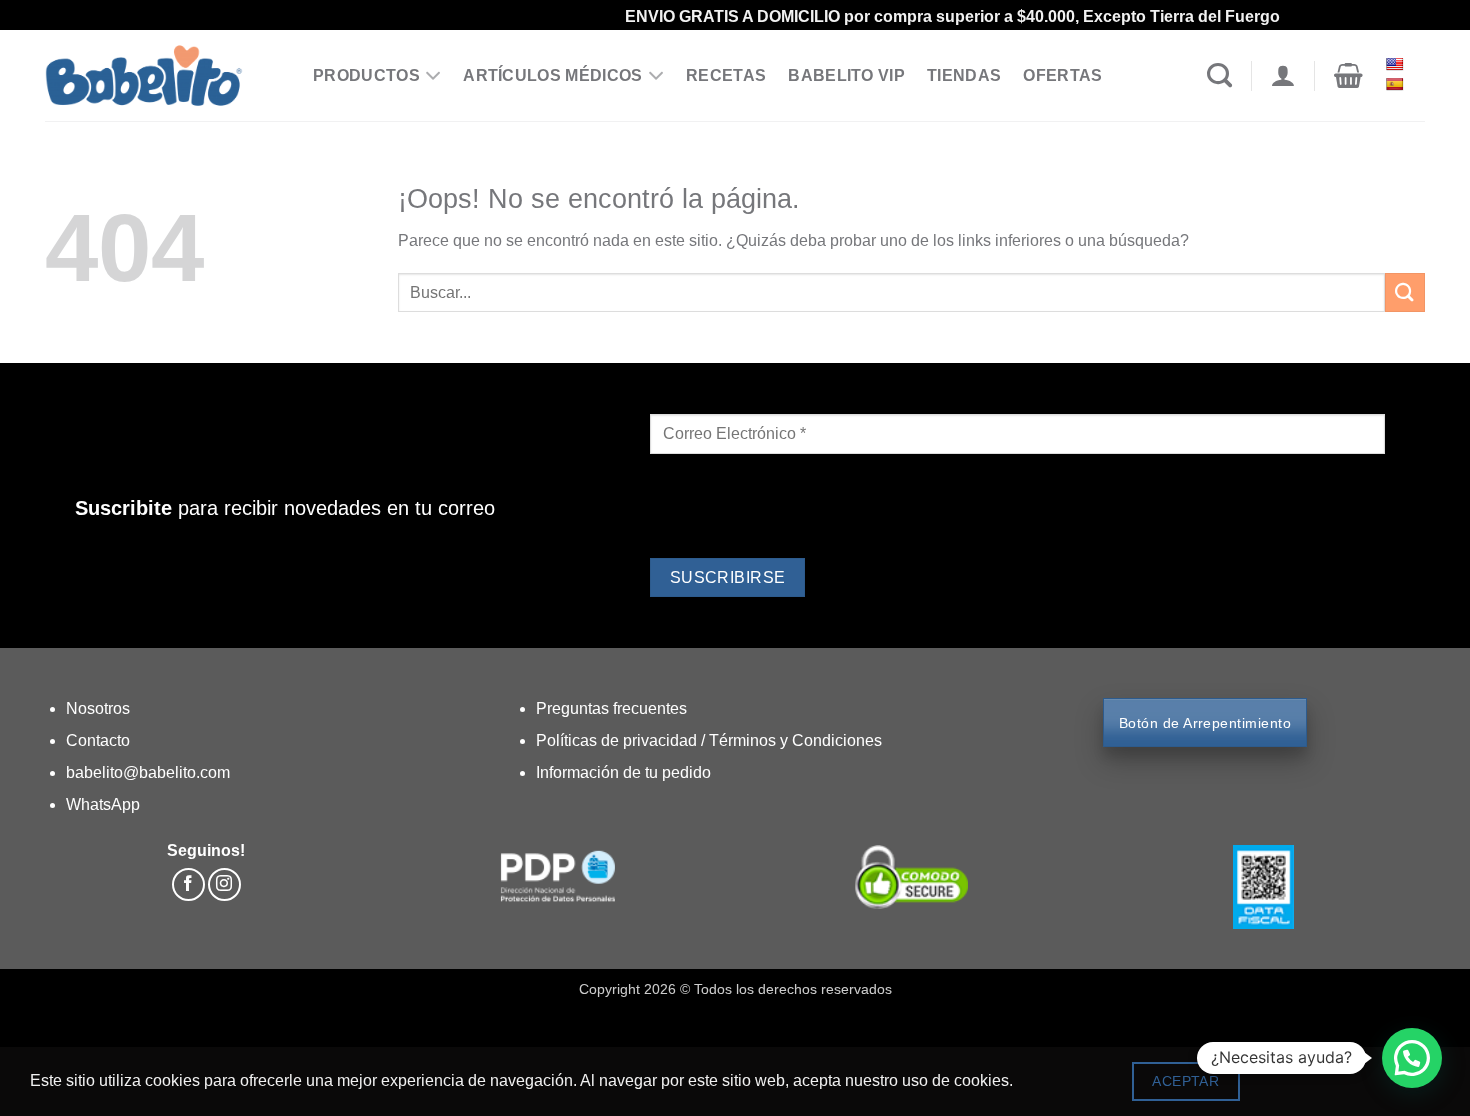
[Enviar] (1405, 292)
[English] (1396, 64)
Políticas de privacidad (618, 740)
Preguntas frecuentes (611, 708)
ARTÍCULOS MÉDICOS (552, 75)
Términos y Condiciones (795, 740)
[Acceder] (1282, 76)
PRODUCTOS (366, 75)
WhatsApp (103, 804)
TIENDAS (964, 75)
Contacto (98, 740)
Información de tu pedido (623, 772)
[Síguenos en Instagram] (224, 884)
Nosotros (98, 708)
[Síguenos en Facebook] (188, 884)
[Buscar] (1219, 76)
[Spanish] (1396, 84)
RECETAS (726, 75)
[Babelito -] (164, 75)
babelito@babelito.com (148, 772)
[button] (1348, 76)
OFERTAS (1062, 75)
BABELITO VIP (846, 75)
